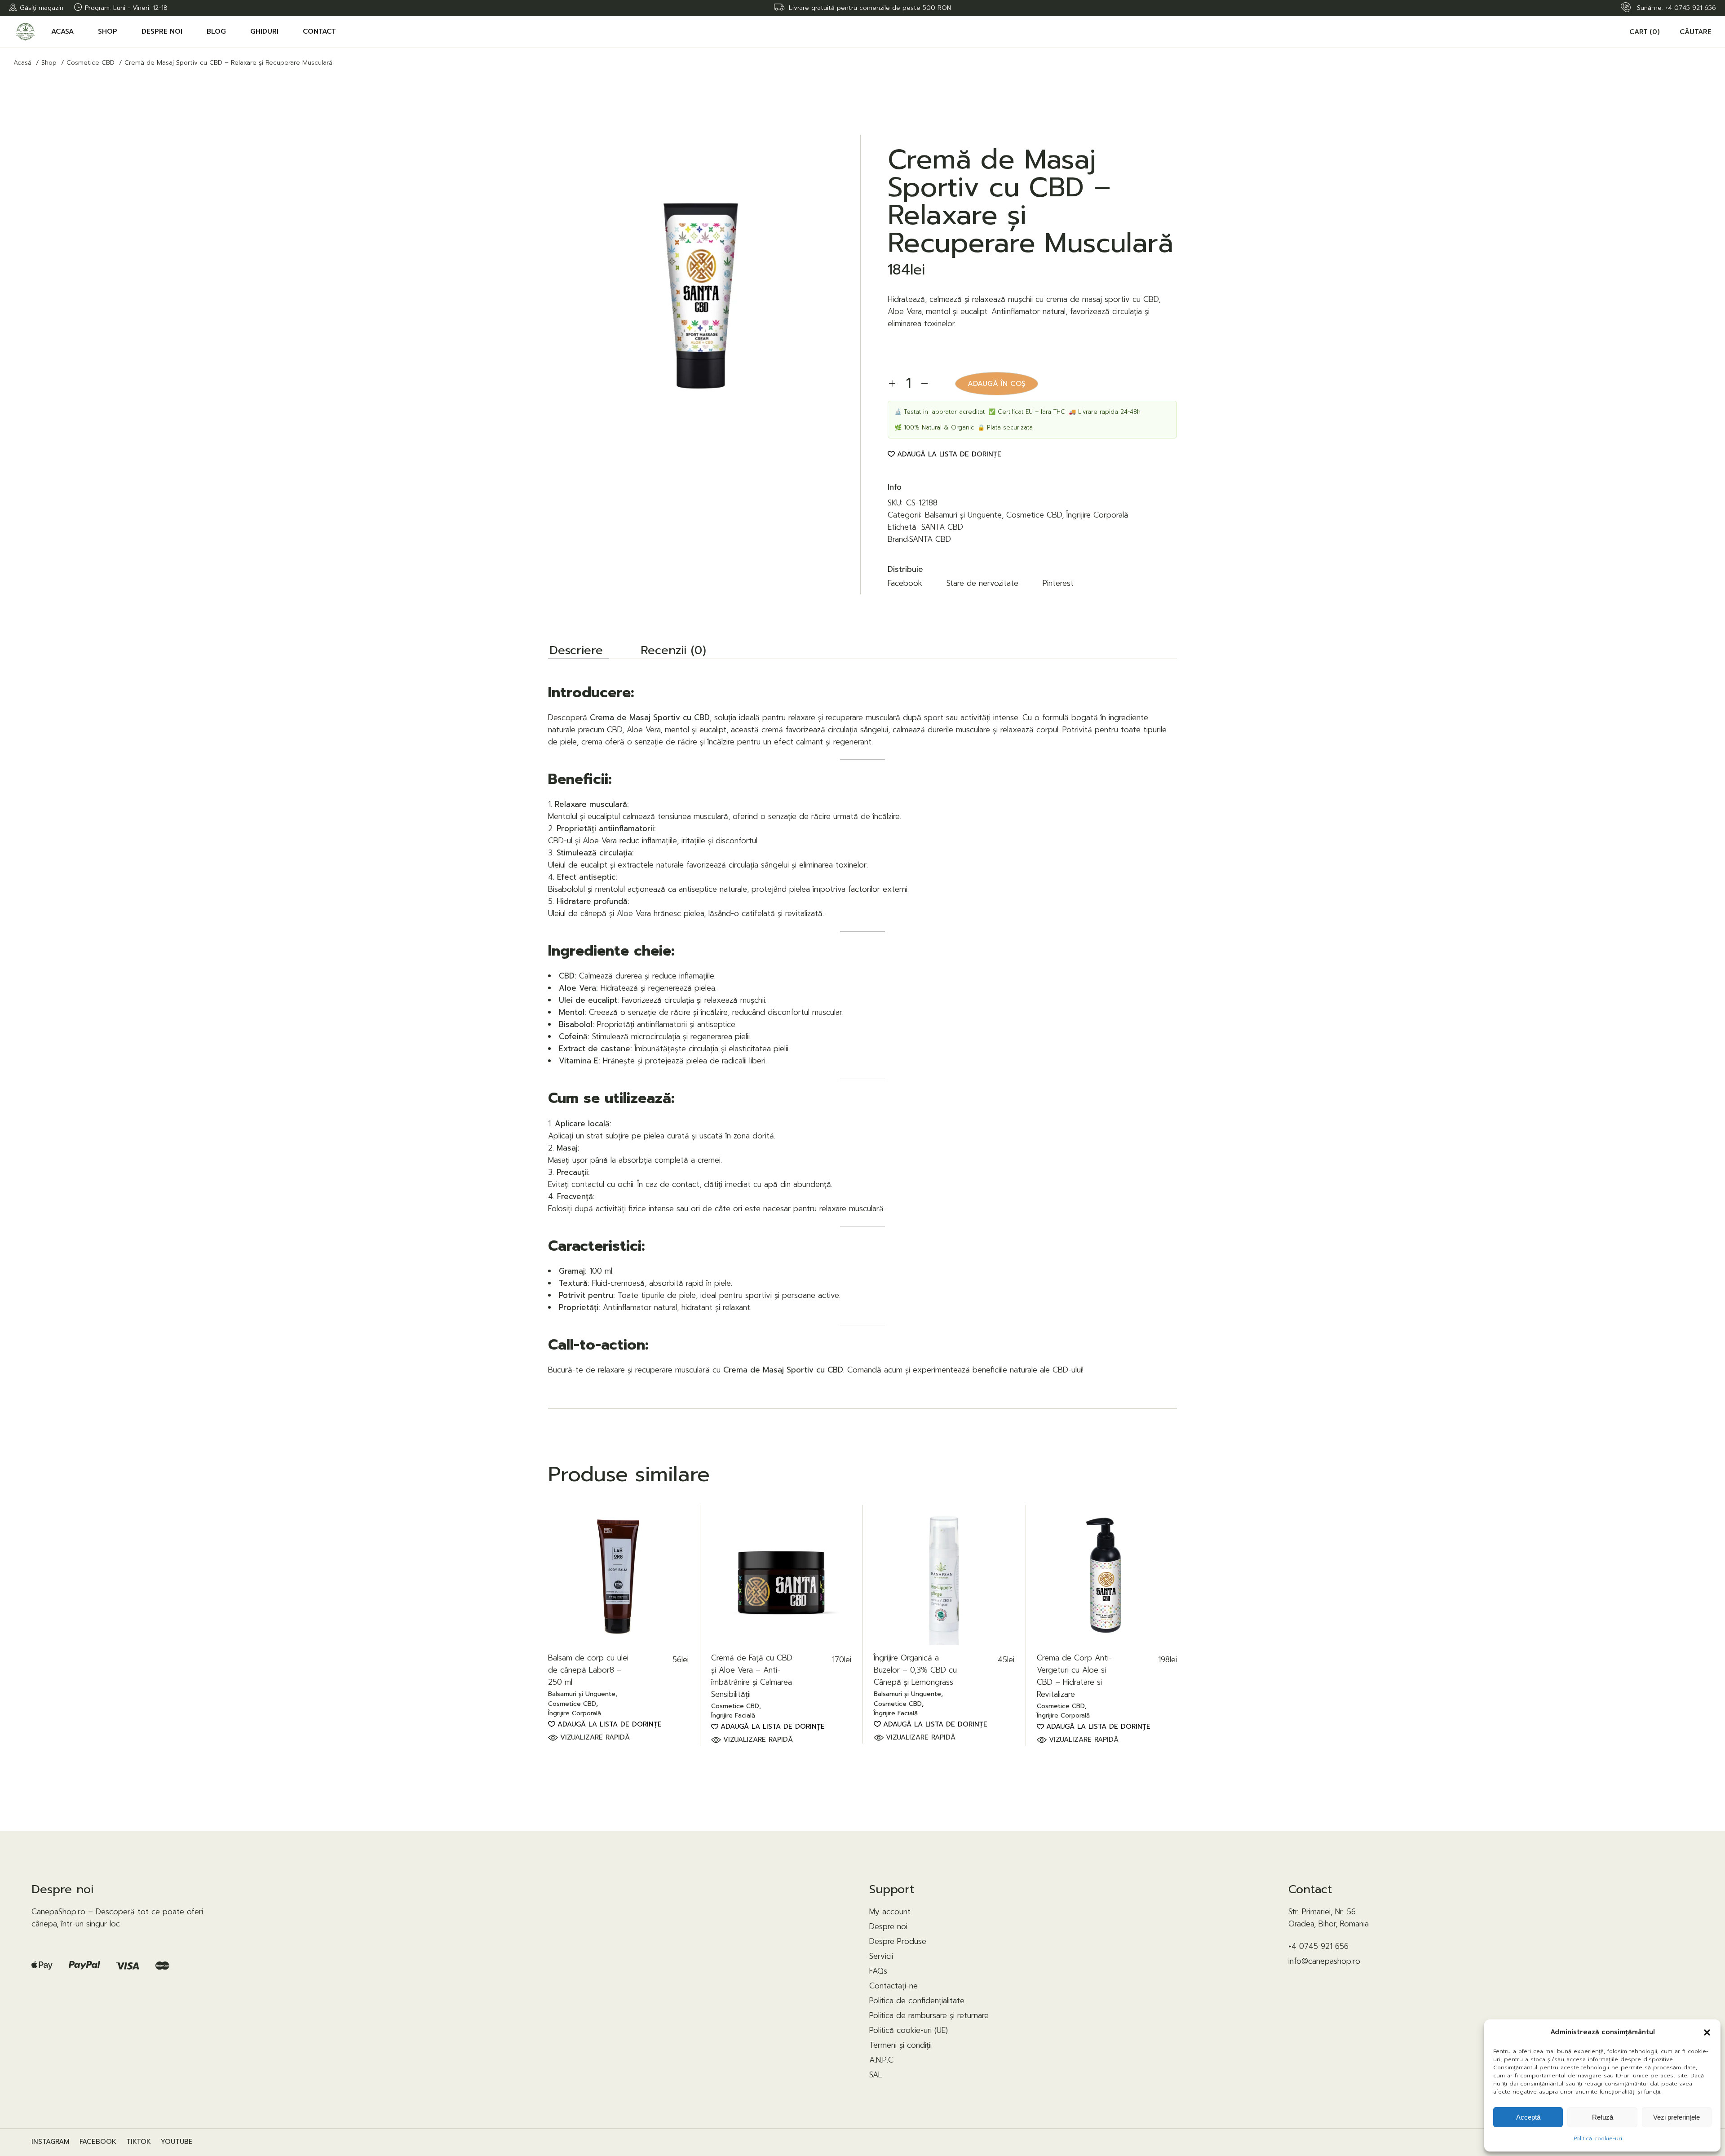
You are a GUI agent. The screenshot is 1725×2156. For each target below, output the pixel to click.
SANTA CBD (942, 527)
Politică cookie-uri (1598, 2138)
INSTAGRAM (51, 2142)
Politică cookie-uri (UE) (909, 2030)
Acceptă (1528, 2117)
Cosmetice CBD (1034, 515)
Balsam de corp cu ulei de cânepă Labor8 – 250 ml (588, 1670)
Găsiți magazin (42, 8)
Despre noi (888, 1926)
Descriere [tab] (576, 651)
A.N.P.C (881, 2060)
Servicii (881, 1956)
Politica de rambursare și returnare (929, 2015)
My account (890, 1912)
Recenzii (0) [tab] (673, 651)
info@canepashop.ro (1324, 1961)
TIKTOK (139, 2142)
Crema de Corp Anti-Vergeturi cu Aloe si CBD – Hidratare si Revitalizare (1074, 1676)
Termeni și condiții (900, 2045)
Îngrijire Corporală (1097, 515)
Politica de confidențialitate (917, 2001)
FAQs (878, 1971)
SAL (876, 2075)
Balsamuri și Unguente (963, 515)
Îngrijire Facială (733, 1716)
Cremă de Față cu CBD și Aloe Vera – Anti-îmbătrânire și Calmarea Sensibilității (752, 1676)
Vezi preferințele (1676, 2117)
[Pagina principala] (27, 32)
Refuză (1603, 2117)
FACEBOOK (98, 2142)
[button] (1707, 2032)
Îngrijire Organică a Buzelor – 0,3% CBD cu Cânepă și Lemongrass (915, 1670)
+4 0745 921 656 (1691, 8)
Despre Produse (898, 1941)
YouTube (177, 2142)
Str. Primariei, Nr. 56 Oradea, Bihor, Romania (1329, 1918)
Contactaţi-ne (893, 1986)
